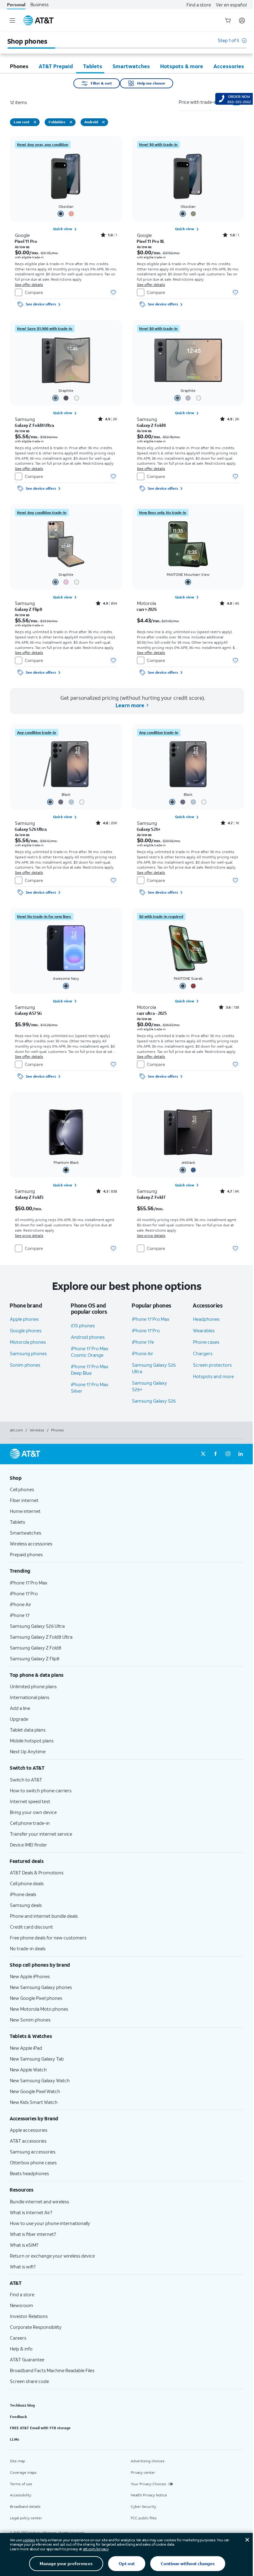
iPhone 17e (143, 1342)
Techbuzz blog (22, 2405)
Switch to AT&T (26, 1780)
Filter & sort (101, 83)
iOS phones (83, 1325)
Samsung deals (26, 1905)
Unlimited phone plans (33, 1686)
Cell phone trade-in (30, 1823)
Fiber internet (24, 1500)
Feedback (18, 2417)
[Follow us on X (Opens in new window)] (203, 1454)
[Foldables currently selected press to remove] (71, 122)
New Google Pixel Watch (35, 2091)
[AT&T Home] (38, 20)
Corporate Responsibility (36, 2327)
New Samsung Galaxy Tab (37, 2059)
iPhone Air (143, 1353)
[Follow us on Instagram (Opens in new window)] (228, 1454)
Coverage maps (23, 2472)
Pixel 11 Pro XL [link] (151, 241)
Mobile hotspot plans (32, 1741)
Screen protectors (212, 1365)
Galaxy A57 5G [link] (28, 1013)
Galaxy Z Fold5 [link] (29, 1197)
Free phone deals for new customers (48, 1938)
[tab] (19, 66)
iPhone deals (23, 1894)
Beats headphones (29, 2173)
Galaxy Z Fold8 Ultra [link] (35, 425)
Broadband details (25, 2506)
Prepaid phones (26, 1554)
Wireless (37, 1430)
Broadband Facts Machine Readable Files (52, 2370)
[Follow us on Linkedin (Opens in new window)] (240, 1454)
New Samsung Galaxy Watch (40, 2080)
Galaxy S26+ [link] (149, 829)
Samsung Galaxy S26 (154, 1401)
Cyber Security (143, 2506)
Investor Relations (29, 2316)
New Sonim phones (30, 2020)
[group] (127, 1478)
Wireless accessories (31, 1544)
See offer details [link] (29, 285)
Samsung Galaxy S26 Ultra (37, 1626)
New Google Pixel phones (36, 1998)
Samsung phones (28, 1353)
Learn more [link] (129, 705)
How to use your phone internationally (50, 2223)
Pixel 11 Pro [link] (26, 241)
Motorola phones (28, 1342)
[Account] (242, 20)
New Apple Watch (28, 2070)
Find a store (199, 5)
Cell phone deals (27, 1883)
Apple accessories (29, 2130)
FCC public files (144, 2518)
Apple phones (24, 1319)
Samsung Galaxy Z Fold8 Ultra (41, 1637)
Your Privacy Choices (148, 2484)
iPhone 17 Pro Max (151, 1319)
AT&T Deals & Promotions (37, 1873)
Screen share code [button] (29, 2381)
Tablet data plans (28, 1730)
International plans (30, 1697)
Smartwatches (26, 1533)
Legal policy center (26, 2518)
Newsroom (22, 2305)
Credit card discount (31, 1927)
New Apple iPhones (30, 1976)
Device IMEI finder (28, 1845)
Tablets (18, 1522)
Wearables (204, 1330)
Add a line (20, 1708)
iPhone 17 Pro (146, 1330)
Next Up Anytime (28, 1751)
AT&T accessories (28, 2141)
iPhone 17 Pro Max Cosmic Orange (90, 1352)
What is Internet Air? (31, 2212)
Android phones (88, 1337)
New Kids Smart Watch (34, 2102)
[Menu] (12, 20)
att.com (16, 1430)
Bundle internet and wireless (39, 2201)
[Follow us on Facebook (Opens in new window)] (216, 1454)
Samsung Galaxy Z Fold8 (36, 1648)
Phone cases (206, 1342)
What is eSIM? (24, 2245)
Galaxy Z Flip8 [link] (28, 609)
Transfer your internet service (41, 1834)
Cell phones (22, 1489)
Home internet (25, 1511)
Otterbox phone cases (33, 2162)
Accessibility (21, 2495)
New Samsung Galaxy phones (41, 1987)
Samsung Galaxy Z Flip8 (35, 1658)
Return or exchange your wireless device (52, 2256)
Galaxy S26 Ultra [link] (31, 829)
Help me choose (151, 83)
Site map (18, 2461)
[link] (43, 145)
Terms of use (21, 2484)
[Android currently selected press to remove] (103, 122)
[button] (232, 44)
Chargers (203, 1353)
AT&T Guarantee (27, 2359)
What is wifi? (23, 2267)
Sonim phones (25, 1365)
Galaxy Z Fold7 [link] (151, 1197)
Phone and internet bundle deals (44, 1916)
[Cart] (228, 20)
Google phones (26, 1330)
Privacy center (143, 2472)
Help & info (21, 2349)
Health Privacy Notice (149, 2495)
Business (39, 4)
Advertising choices (148, 2461)
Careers (18, 2338)
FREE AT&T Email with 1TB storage (40, 2428)
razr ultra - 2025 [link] (152, 1013)
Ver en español (231, 5)
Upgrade (19, 1719)
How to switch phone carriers (41, 1790)
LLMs (15, 2439)
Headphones (206, 1319)
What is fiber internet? (33, 2234)
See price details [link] (29, 1235)
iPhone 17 (20, 1615)
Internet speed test (30, 1801)
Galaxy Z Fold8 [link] (151, 425)
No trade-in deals (28, 1948)
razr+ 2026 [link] (147, 609)
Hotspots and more (213, 1376)
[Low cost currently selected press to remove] (35, 122)
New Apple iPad (26, 2048)
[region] (66, 223)
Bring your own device (33, 1812)
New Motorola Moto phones (39, 2009)
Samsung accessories (33, 2152)
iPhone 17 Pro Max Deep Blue (90, 1370)
